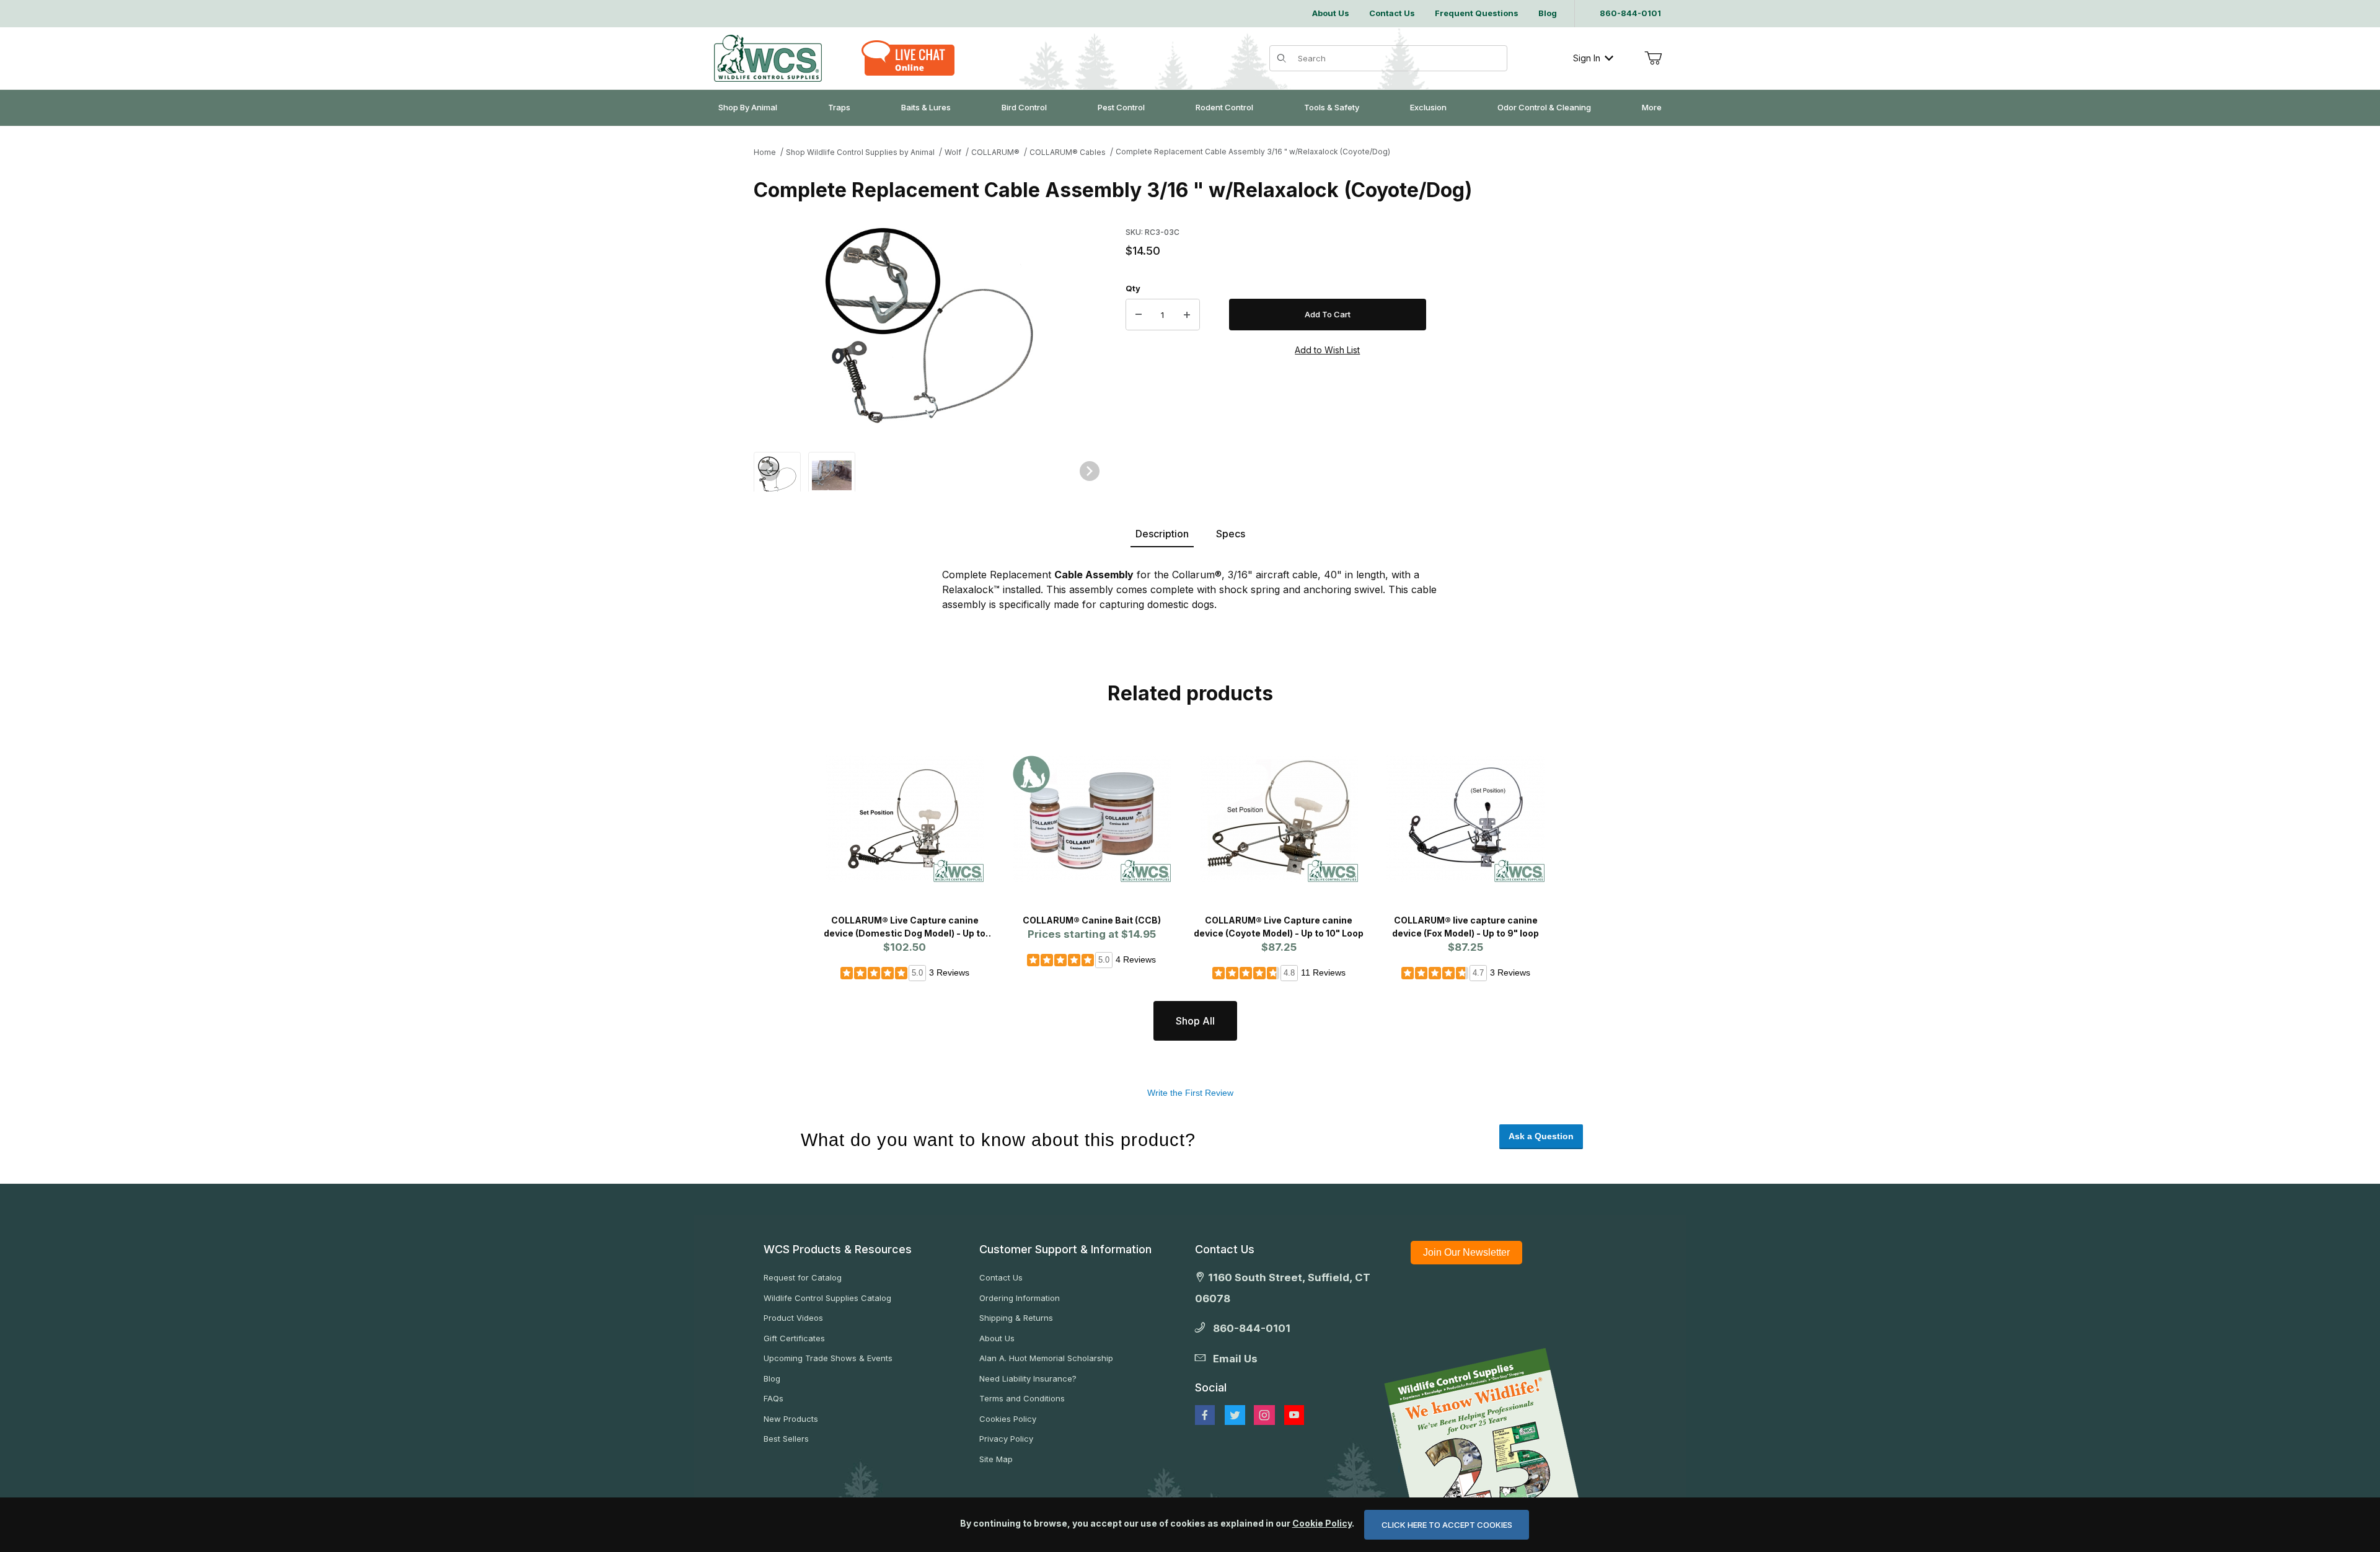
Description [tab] (1162, 534)
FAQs (773, 1398)
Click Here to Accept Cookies (1447, 1525)
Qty (1133, 288)
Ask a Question (1541, 1136)
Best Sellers (786, 1439)
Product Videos (793, 1318)
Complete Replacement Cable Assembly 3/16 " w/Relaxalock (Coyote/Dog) (1253, 152)
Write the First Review (1190, 1093)
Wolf (953, 152)
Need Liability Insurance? (1028, 1378)
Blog (772, 1378)
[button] (777, 474)
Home (765, 152)
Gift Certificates (794, 1338)
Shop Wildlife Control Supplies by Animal (860, 152)
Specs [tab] (1231, 534)
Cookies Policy (1008, 1419)
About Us (997, 1338)
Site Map (996, 1459)
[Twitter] (1235, 1415)
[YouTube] (1294, 1415)
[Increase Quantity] (1187, 315)
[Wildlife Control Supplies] (768, 58)
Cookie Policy (1322, 1523)
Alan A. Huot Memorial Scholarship (1046, 1358)
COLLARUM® (995, 152)
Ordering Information (1020, 1298)
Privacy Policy (1006, 1439)
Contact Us (1001, 1277)
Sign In (1587, 58)
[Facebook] (1205, 1415)
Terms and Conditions (1022, 1398)
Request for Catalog (803, 1277)
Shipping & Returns (1016, 1318)
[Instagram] (1264, 1415)
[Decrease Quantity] (1139, 315)
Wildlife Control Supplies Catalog (827, 1298)
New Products (791, 1419)
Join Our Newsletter (1466, 1252)
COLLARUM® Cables (1068, 152)
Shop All (1195, 1021)
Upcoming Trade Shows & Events (828, 1358)
